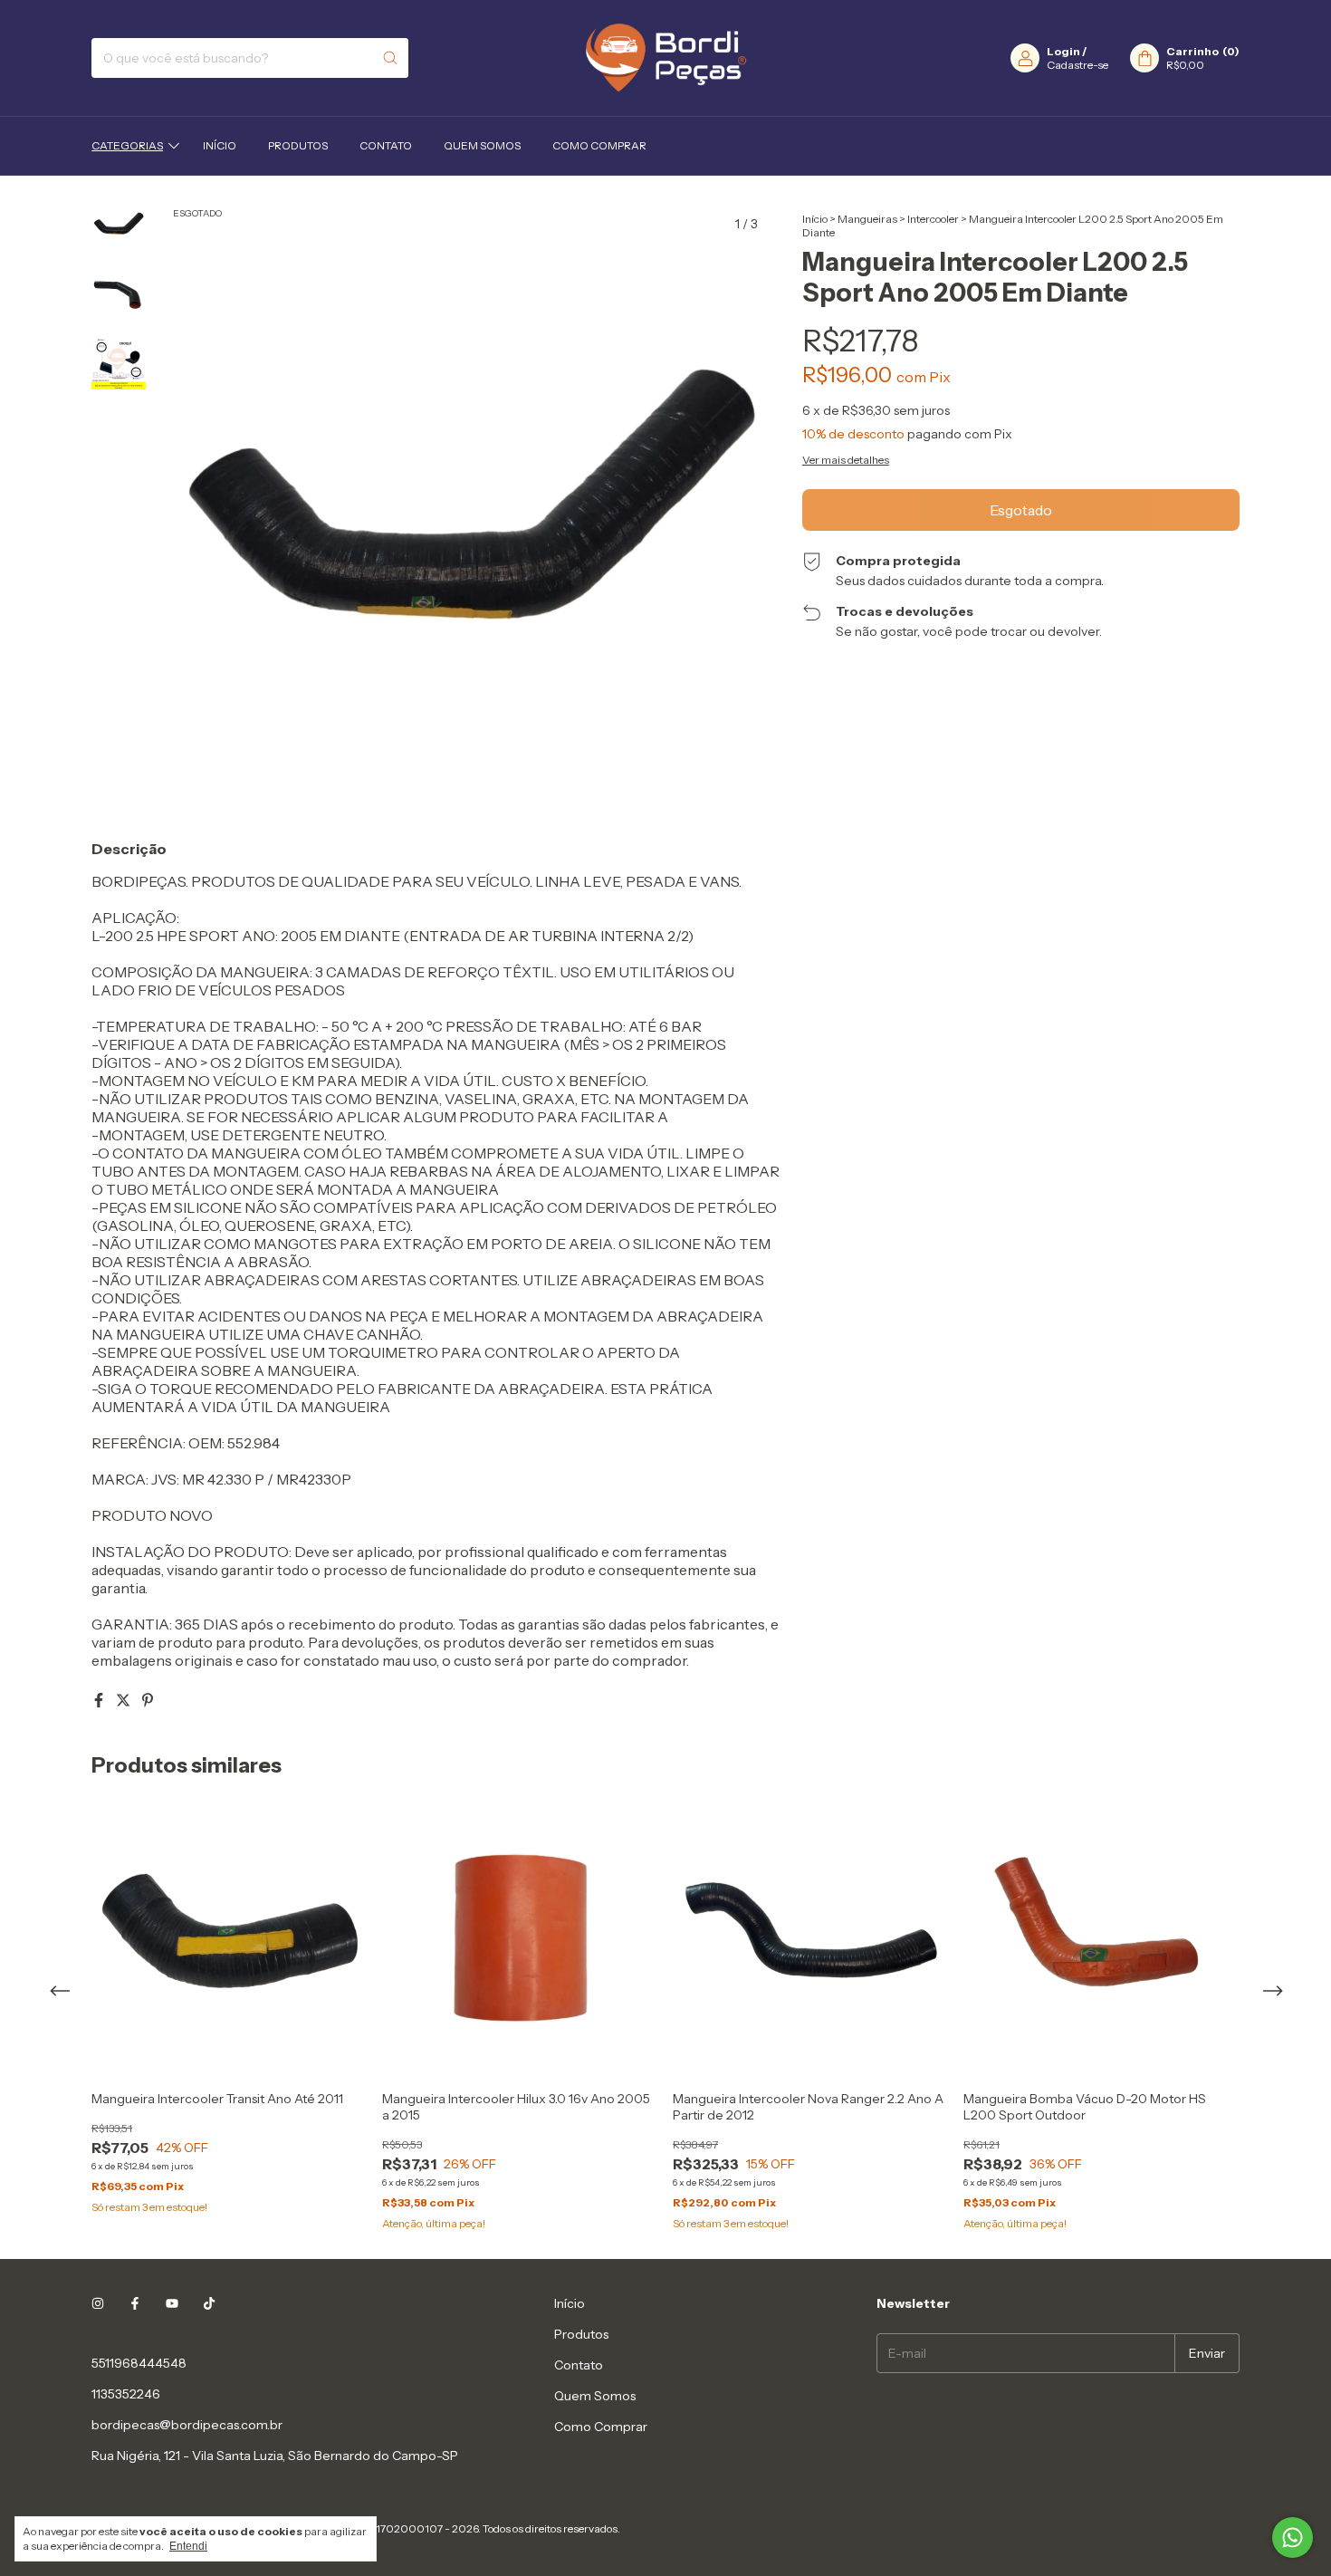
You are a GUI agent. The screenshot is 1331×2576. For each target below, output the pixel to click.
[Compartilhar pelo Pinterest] (148, 1700)
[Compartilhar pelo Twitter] (124, 1700)
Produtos (298, 145)
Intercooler (933, 219)
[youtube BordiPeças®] (172, 2303)
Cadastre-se (1077, 65)
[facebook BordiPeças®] (135, 2303)
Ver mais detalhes (846, 460)
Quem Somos (482, 145)
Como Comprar (599, 145)
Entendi (188, 2546)
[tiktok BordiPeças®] (209, 2303)
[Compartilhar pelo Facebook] (100, 1700)
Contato (386, 145)
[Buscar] (390, 58)
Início (220, 145)
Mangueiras (867, 219)
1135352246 (126, 2394)
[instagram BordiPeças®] (98, 2303)
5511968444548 (139, 2363)
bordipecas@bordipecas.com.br (187, 2425)
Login (1063, 51)
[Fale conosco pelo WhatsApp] (1293, 2538)
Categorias (127, 145)
